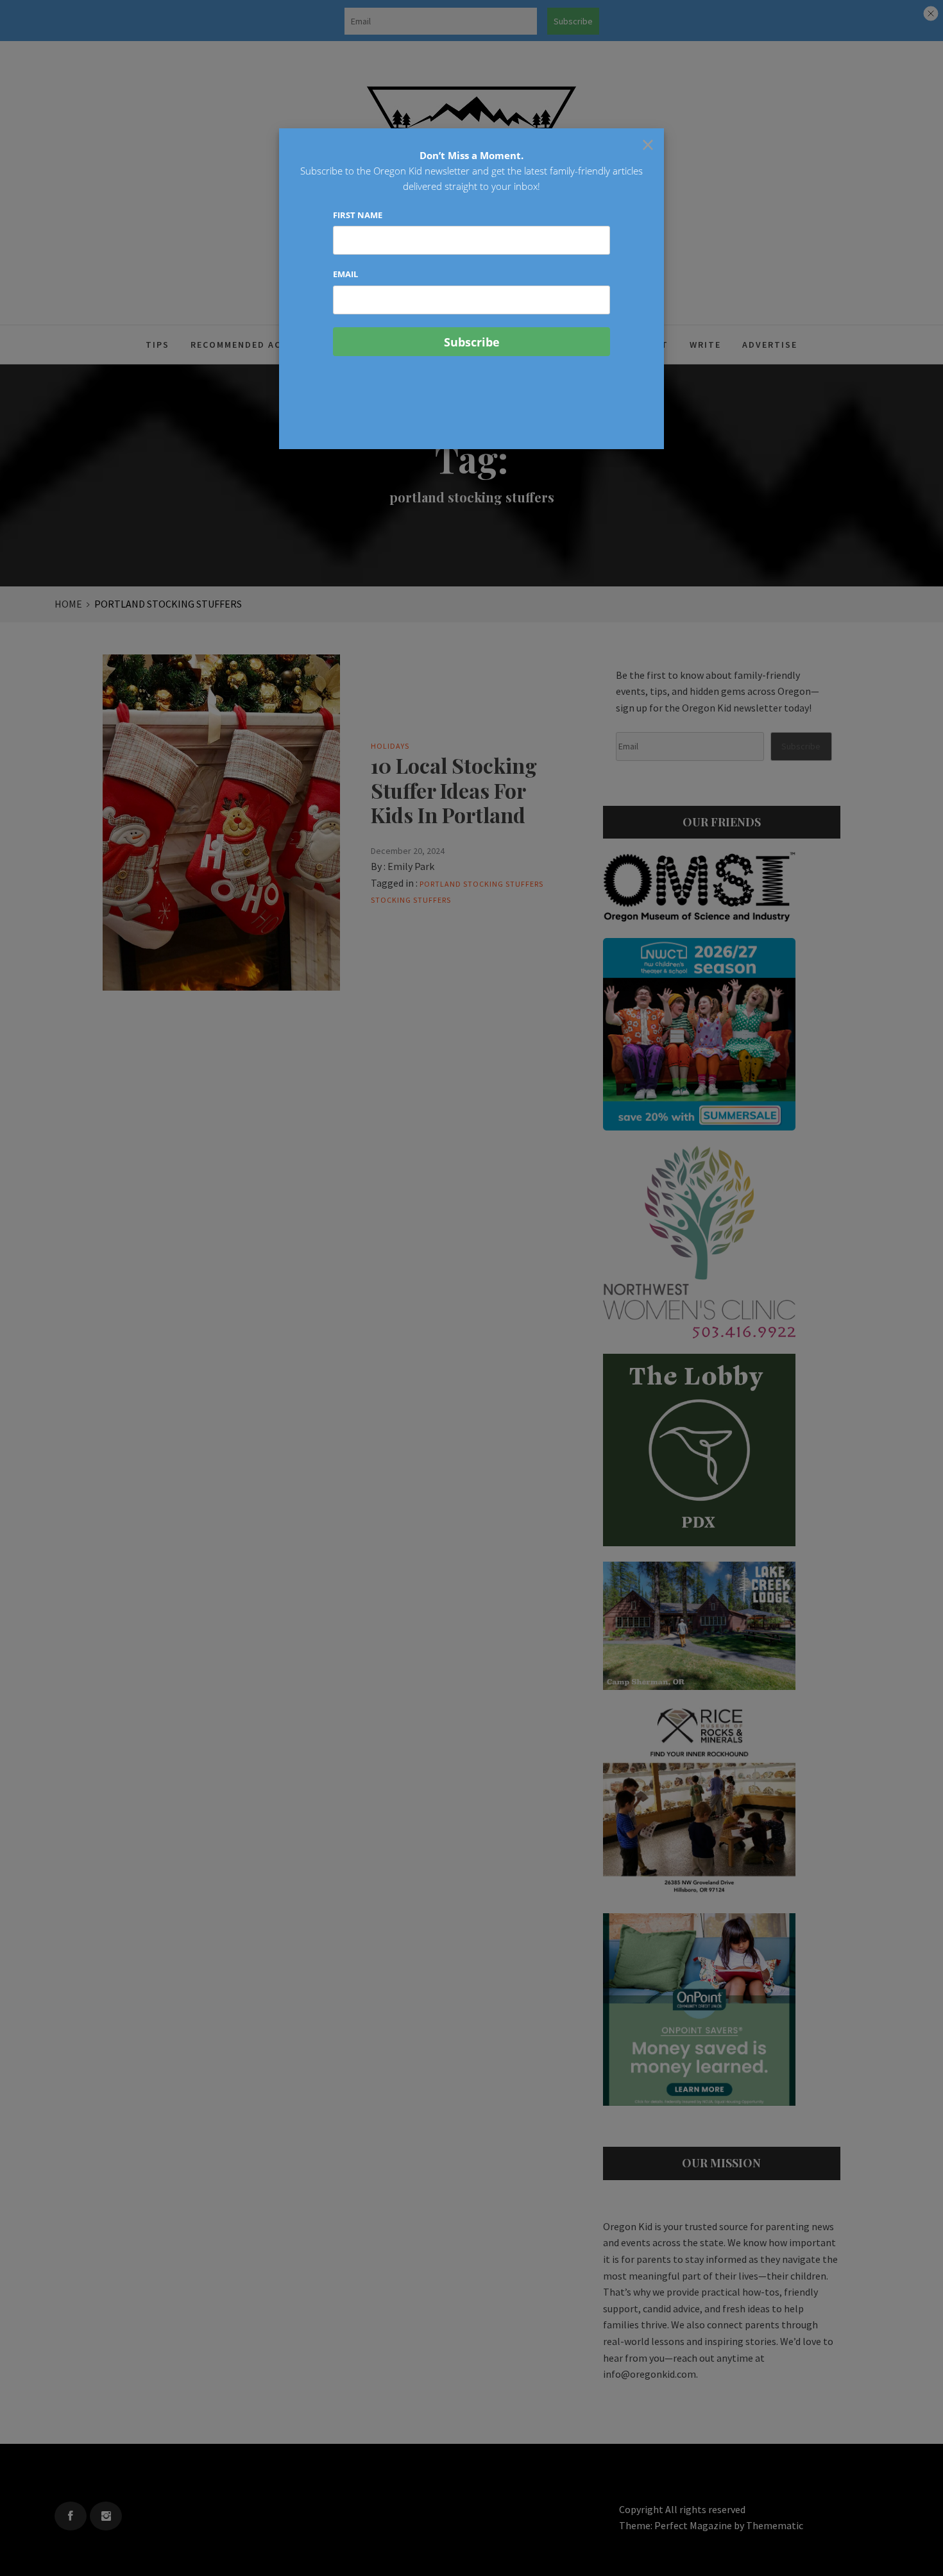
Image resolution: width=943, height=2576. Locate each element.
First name (358, 215)
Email (345, 274)
